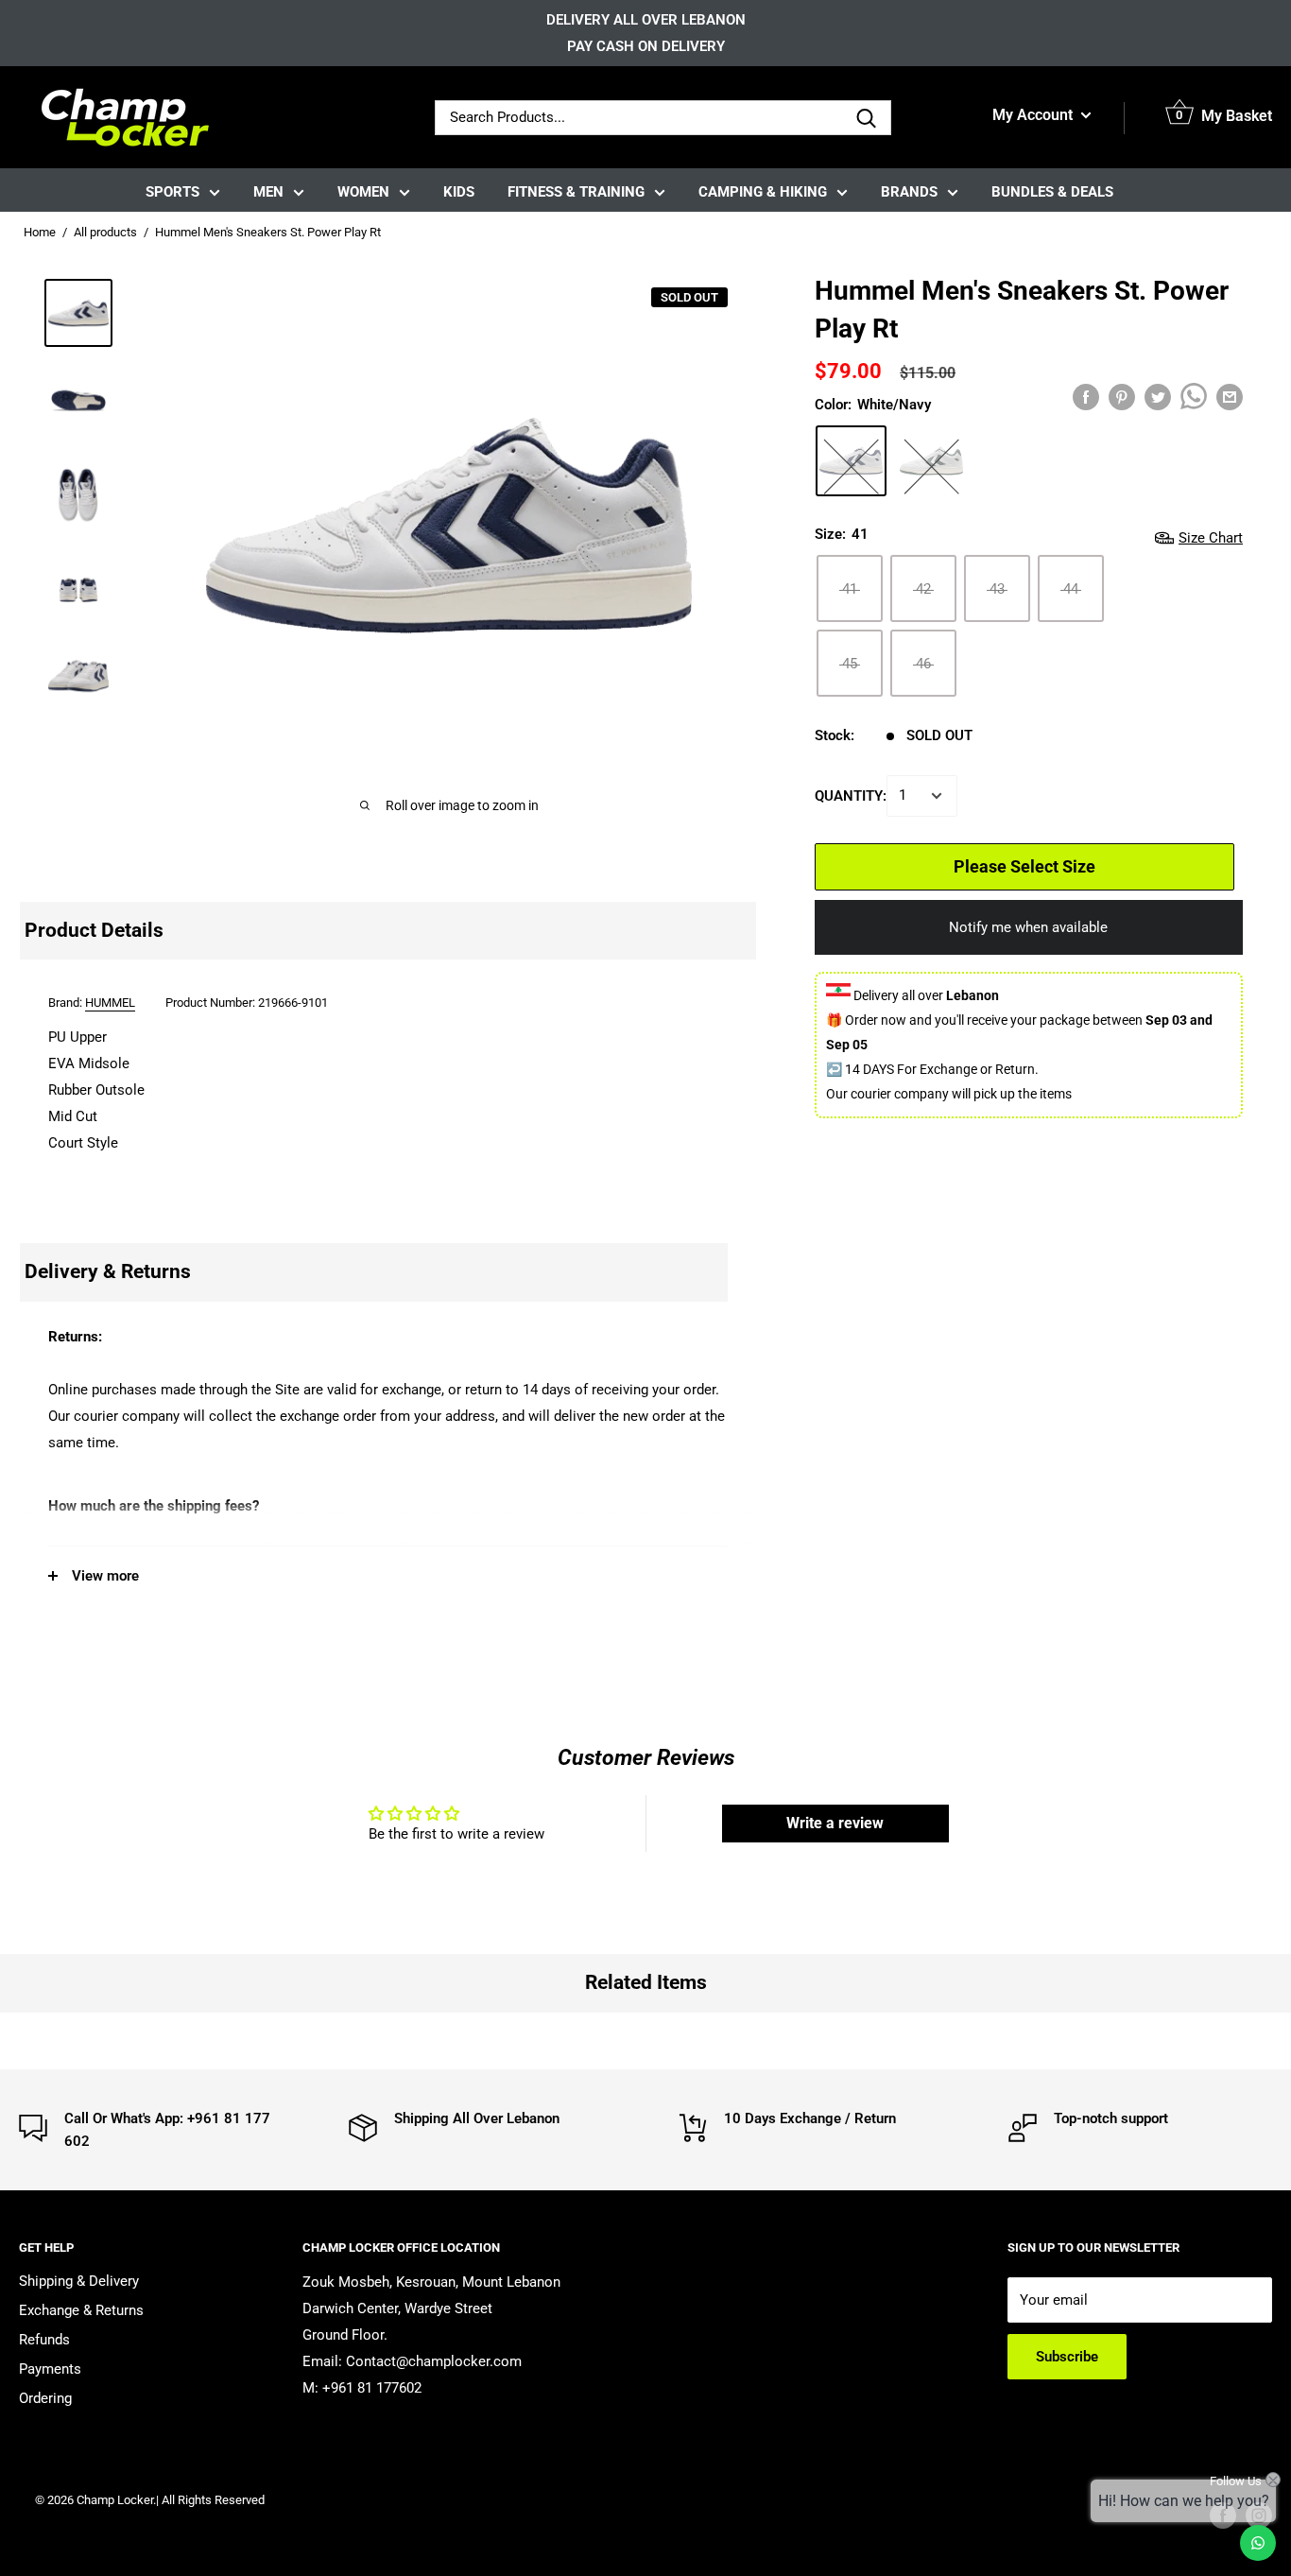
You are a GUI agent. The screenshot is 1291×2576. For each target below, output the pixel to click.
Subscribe (1067, 2357)
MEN (268, 192)
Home (40, 232)
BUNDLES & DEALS (1052, 192)
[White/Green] (931, 461)
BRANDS (909, 192)
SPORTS (172, 192)
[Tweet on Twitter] (1158, 397)
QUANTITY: (851, 796)
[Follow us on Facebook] (1223, 2515)
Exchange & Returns (81, 2310)
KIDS (459, 192)
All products (105, 232)
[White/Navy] (851, 461)
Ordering (45, 2398)
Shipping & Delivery (79, 2281)
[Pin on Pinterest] (1122, 397)
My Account (1034, 115)
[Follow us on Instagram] (1259, 2515)
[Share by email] (1230, 397)
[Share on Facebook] (1086, 397)
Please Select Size (1024, 866)
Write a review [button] (835, 1823)
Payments (50, 2369)
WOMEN (363, 192)
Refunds (44, 2340)
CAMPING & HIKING (763, 192)
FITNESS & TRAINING (576, 192)
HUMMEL (110, 1003)
